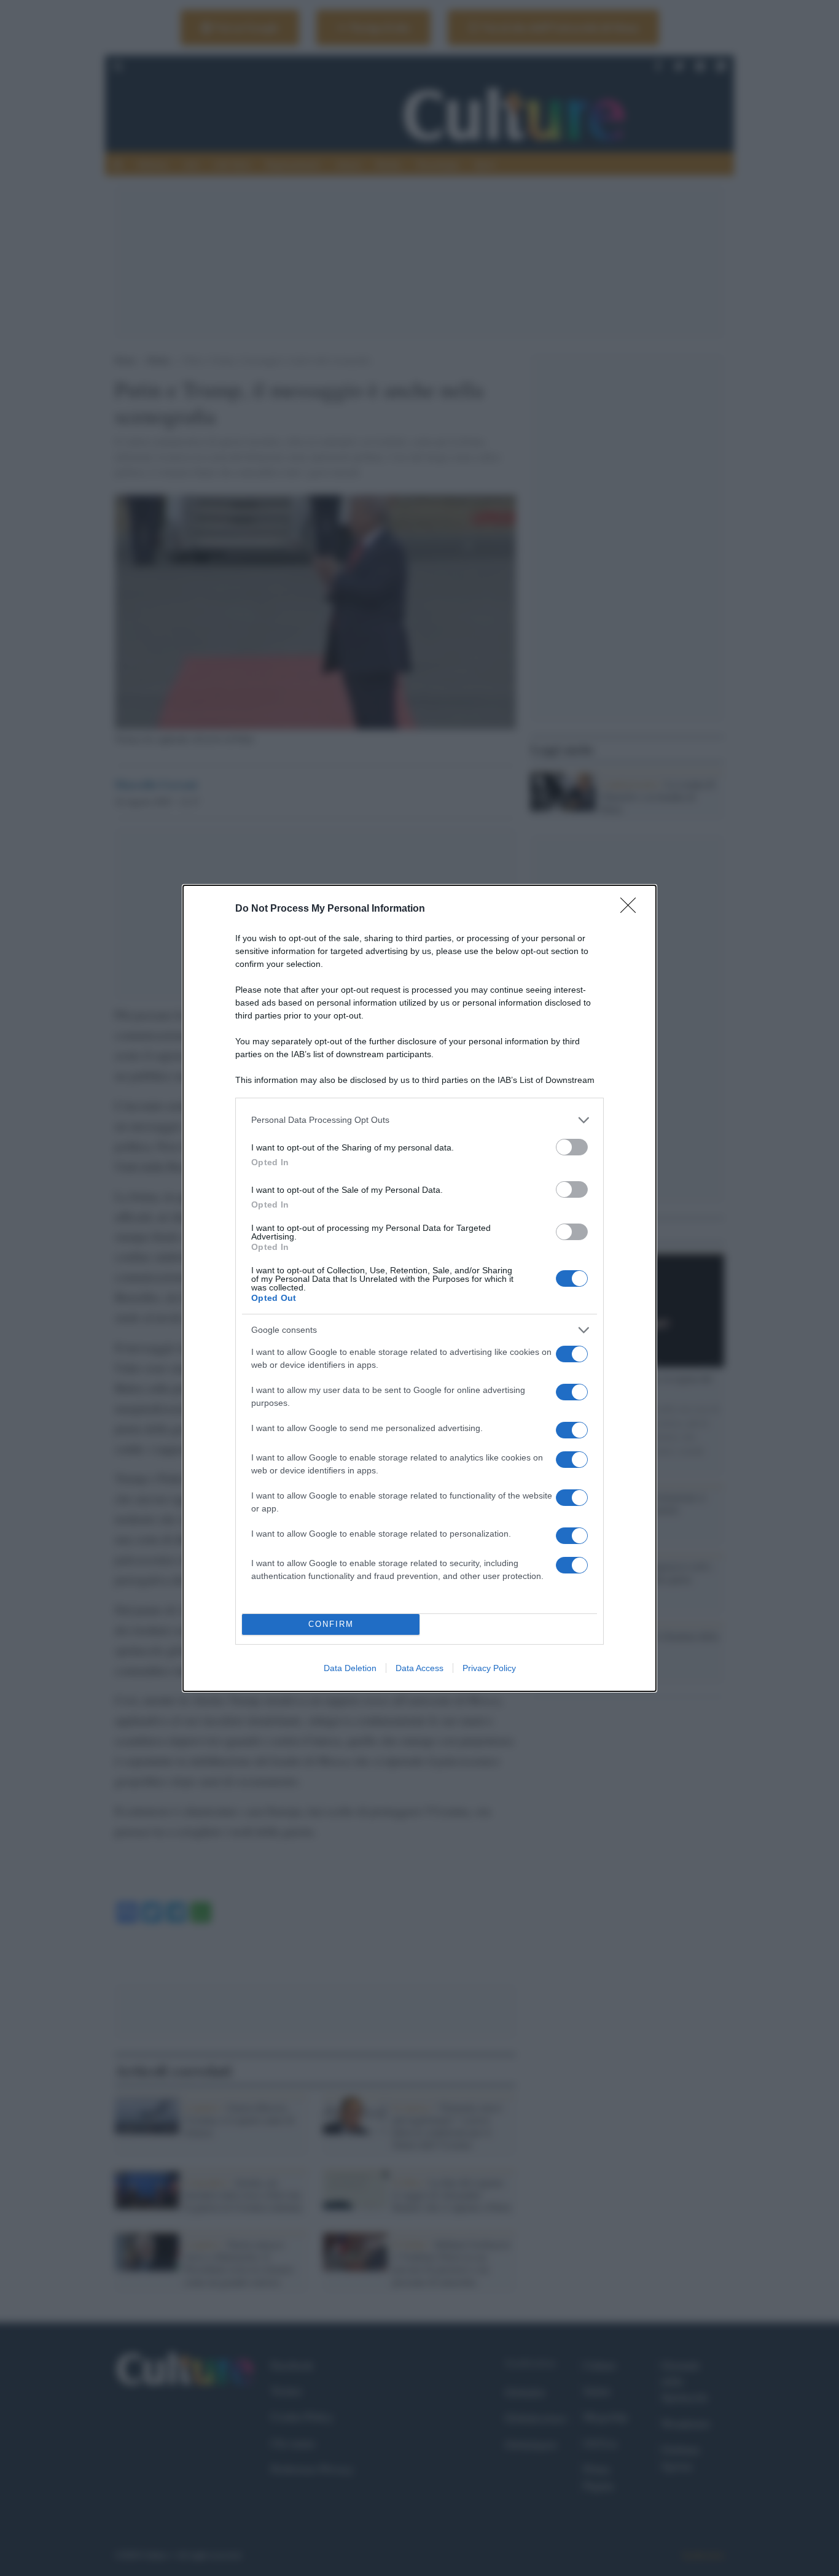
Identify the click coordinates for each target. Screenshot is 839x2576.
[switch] (572, 1147)
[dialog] (419, 1288)
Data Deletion (350, 1668)
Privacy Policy (489, 1668)
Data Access (419, 1668)
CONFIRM (331, 1624)
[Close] (632, 909)
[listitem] (419, 1120)
